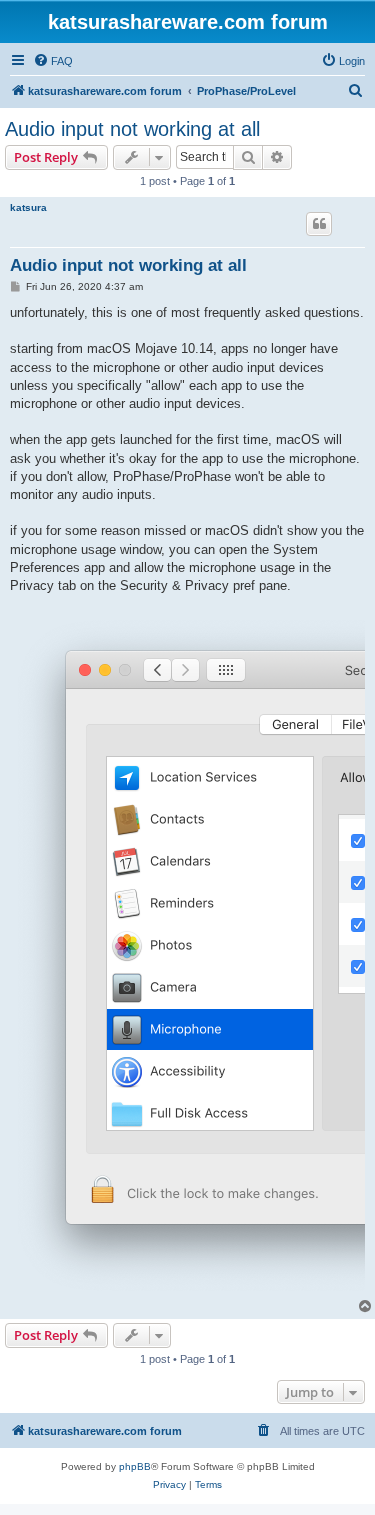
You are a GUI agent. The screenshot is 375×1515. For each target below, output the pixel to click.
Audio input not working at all (132, 129)
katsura (28, 207)
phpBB (135, 1466)
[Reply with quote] (319, 224)
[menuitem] (53, 61)
